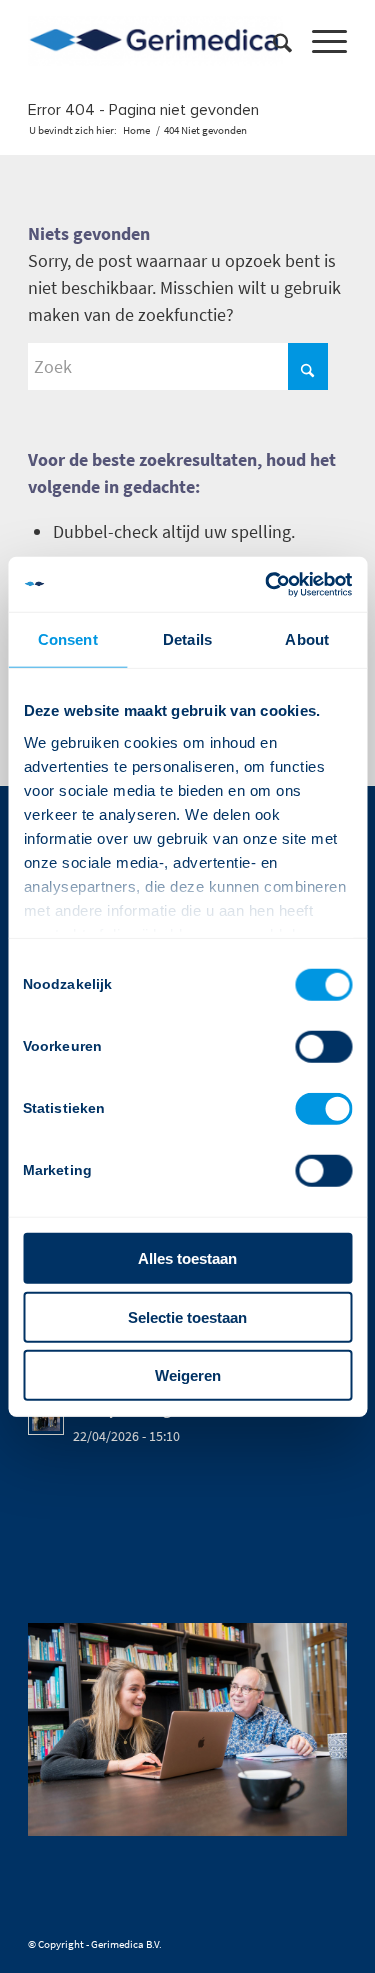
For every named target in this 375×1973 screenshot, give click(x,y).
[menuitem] (272, 41)
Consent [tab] (68, 639)
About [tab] (307, 639)
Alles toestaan (187, 1258)
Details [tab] (187, 639)
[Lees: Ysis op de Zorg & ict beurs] (46, 1417)
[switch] (323, 1047)
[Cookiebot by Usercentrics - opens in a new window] (267, 584)
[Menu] (319, 41)
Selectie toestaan (187, 1316)
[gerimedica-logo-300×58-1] (155, 41)
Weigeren (188, 1375)
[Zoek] (272, 41)
